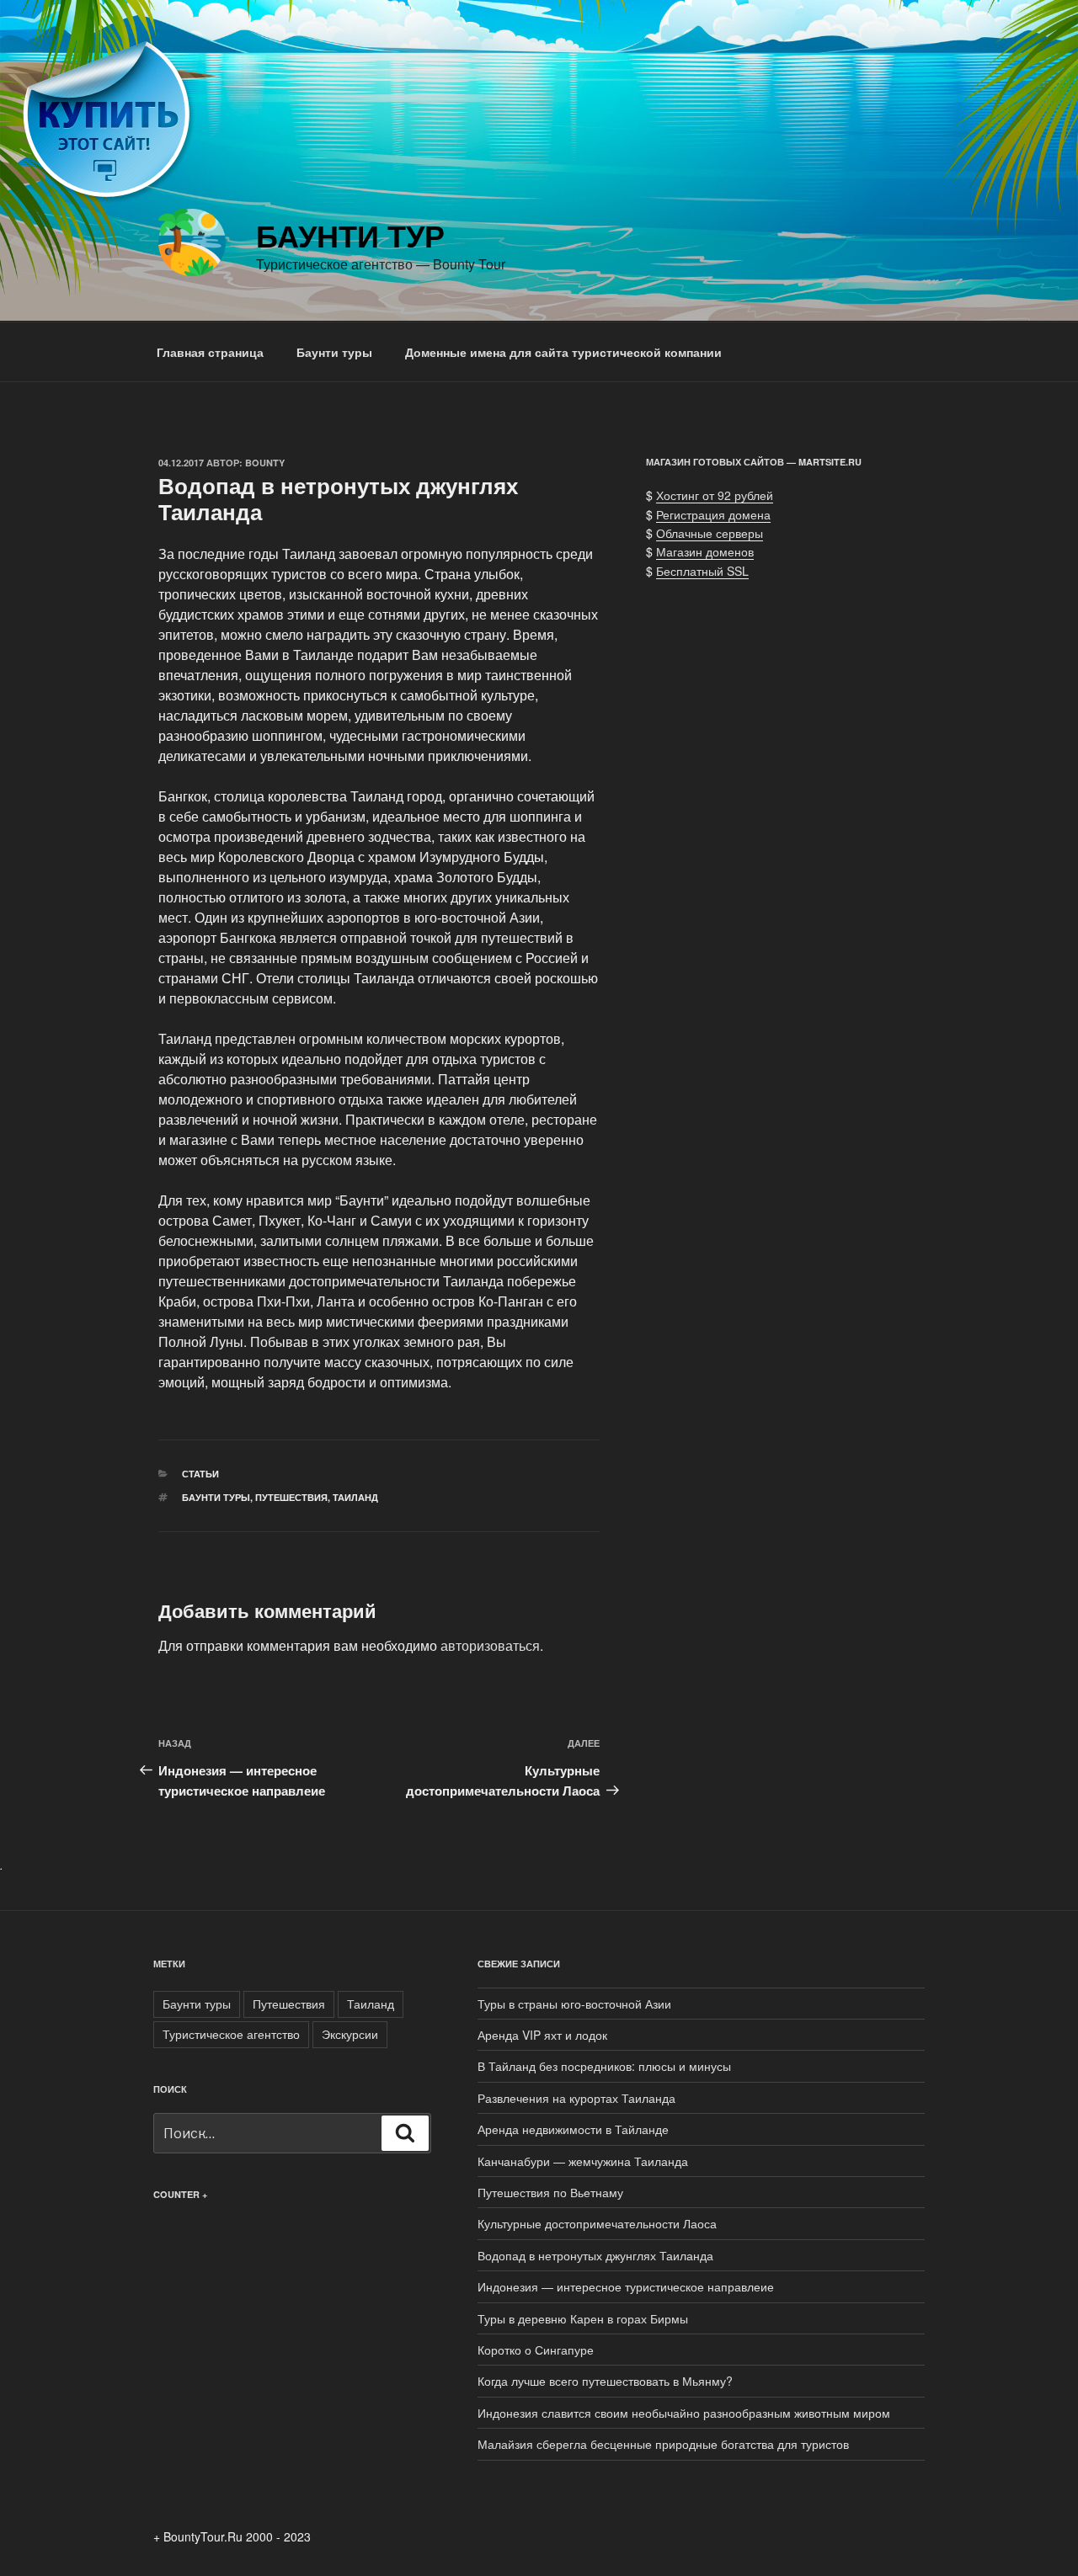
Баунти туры (334, 352)
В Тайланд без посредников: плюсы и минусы (604, 2066)
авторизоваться (490, 1645)
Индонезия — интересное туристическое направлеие (626, 2286)
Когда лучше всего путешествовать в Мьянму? (605, 2381)
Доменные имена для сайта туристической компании (563, 352)
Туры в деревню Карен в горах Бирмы (583, 2318)
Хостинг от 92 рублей (715, 495)
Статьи (200, 1474)
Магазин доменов (705, 551)
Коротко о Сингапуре (536, 2350)
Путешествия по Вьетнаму (550, 2192)
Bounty (265, 463)
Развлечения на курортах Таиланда (576, 2098)
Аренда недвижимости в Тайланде (573, 2129)
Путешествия (291, 1497)
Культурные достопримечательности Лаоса (597, 2223)
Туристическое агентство (231, 2034)
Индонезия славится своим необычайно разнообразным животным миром (684, 2413)
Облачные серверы (710, 533)
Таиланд (355, 1497)
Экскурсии (350, 2034)
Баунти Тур (350, 235)
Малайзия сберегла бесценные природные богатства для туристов (663, 2444)
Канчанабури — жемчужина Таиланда (583, 2161)
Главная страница (210, 352)
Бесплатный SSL (702, 571)
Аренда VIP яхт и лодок (542, 2035)
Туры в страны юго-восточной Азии (574, 2004)
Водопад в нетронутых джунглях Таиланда (595, 2255)
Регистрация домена (713, 514)
